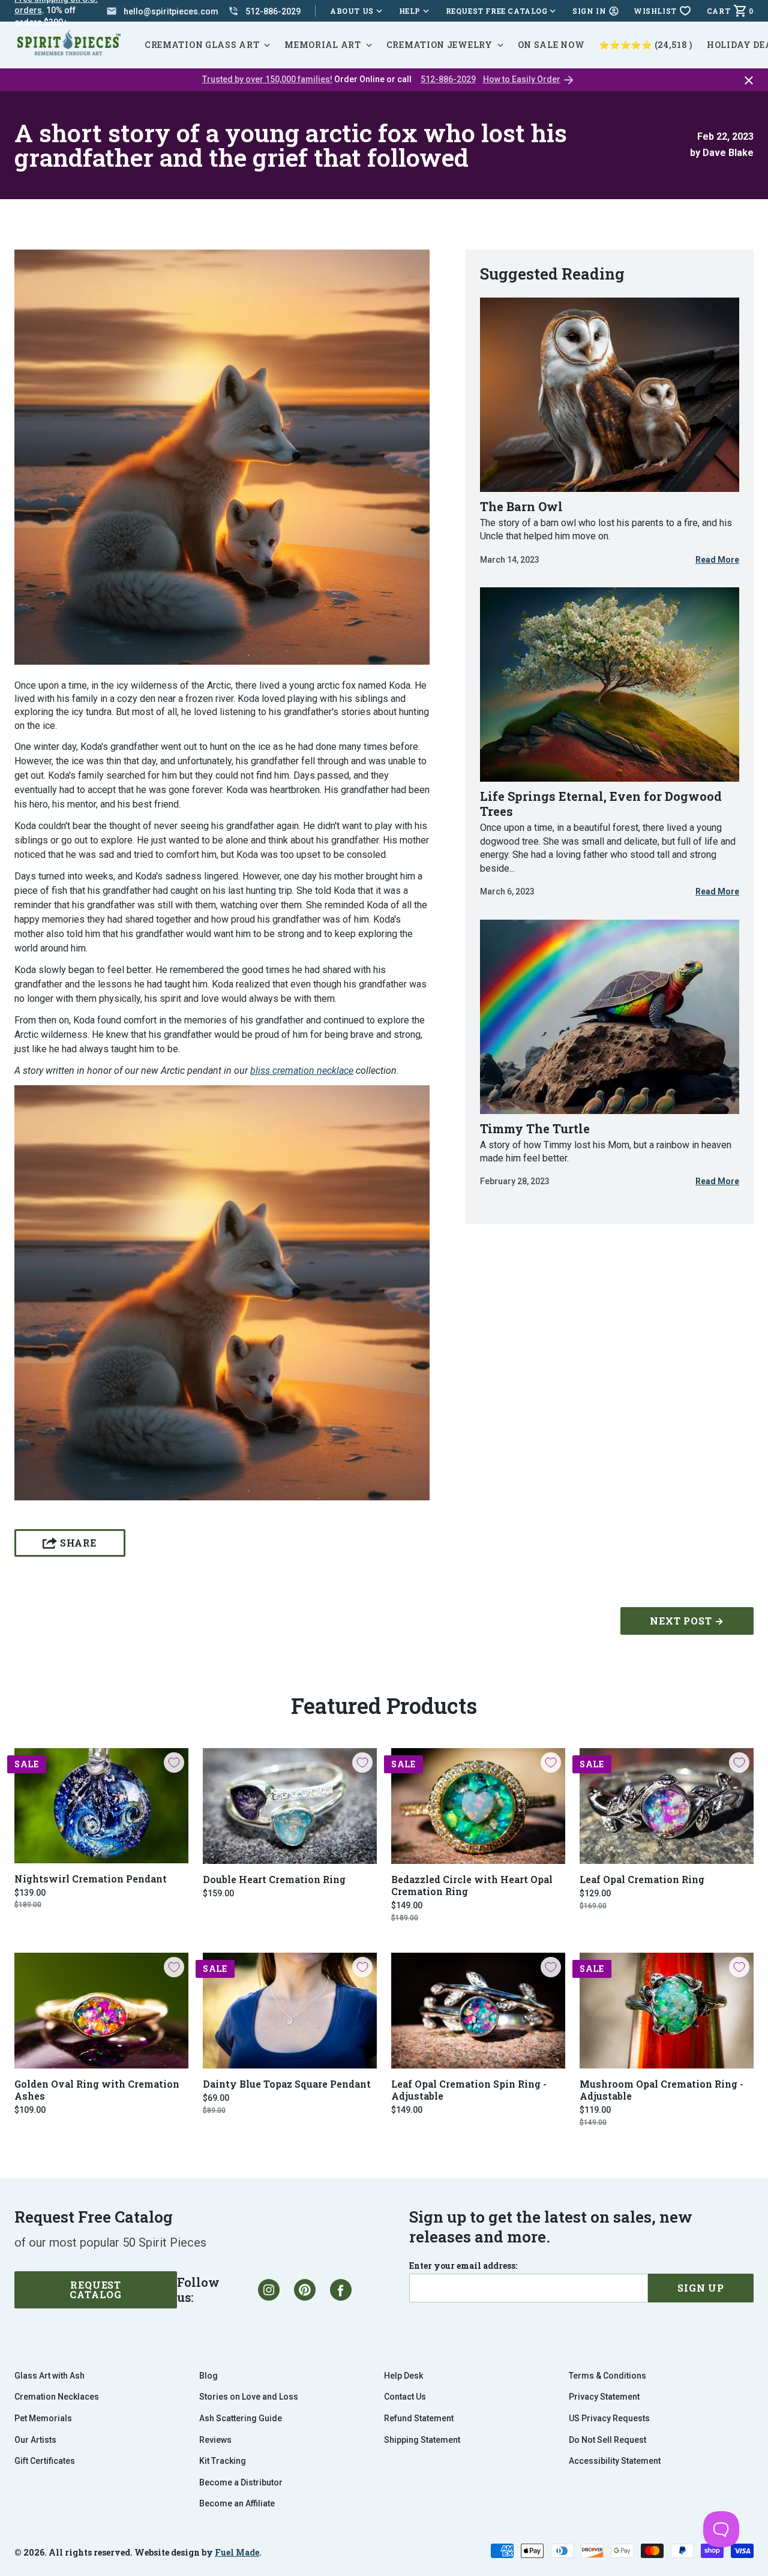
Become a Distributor (241, 2482)
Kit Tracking (223, 2461)
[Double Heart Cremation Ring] (290, 1806)
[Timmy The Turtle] (610, 1017)
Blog (208, 2376)
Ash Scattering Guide (241, 2418)
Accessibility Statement (615, 2461)
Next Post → (687, 1621)
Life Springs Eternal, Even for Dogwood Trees (601, 804)
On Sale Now (551, 45)
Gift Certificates (45, 2461)
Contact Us (405, 2397)
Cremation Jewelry (439, 45)
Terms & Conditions (607, 2376)
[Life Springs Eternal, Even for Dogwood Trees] (610, 684)
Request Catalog (96, 2290)
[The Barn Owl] (610, 395)
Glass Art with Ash (49, 2376)
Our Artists (35, 2440)
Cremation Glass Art (202, 45)
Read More (717, 560)
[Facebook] (341, 2290)
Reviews (215, 2440)
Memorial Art (322, 45)
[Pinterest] (305, 2290)
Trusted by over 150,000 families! (267, 79)
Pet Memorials (43, 2418)
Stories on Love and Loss (249, 2397)
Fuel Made (237, 2552)
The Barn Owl (521, 506)
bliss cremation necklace (302, 1071)
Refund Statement (419, 2418)
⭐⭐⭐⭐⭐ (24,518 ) (646, 45)
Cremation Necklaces (57, 2397)
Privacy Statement (604, 2397)
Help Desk (403, 2376)
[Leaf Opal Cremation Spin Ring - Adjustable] (478, 2011)
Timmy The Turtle (535, 1128)
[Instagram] (269, 2290)
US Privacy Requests (609, 2418)
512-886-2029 (448, 79)
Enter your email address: (463, 2266)
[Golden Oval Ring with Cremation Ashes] (101, 2011)
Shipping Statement (422, 2440)
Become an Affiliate (237, 2503)
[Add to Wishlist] (174, 1763)
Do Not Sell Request (607, 2440)
